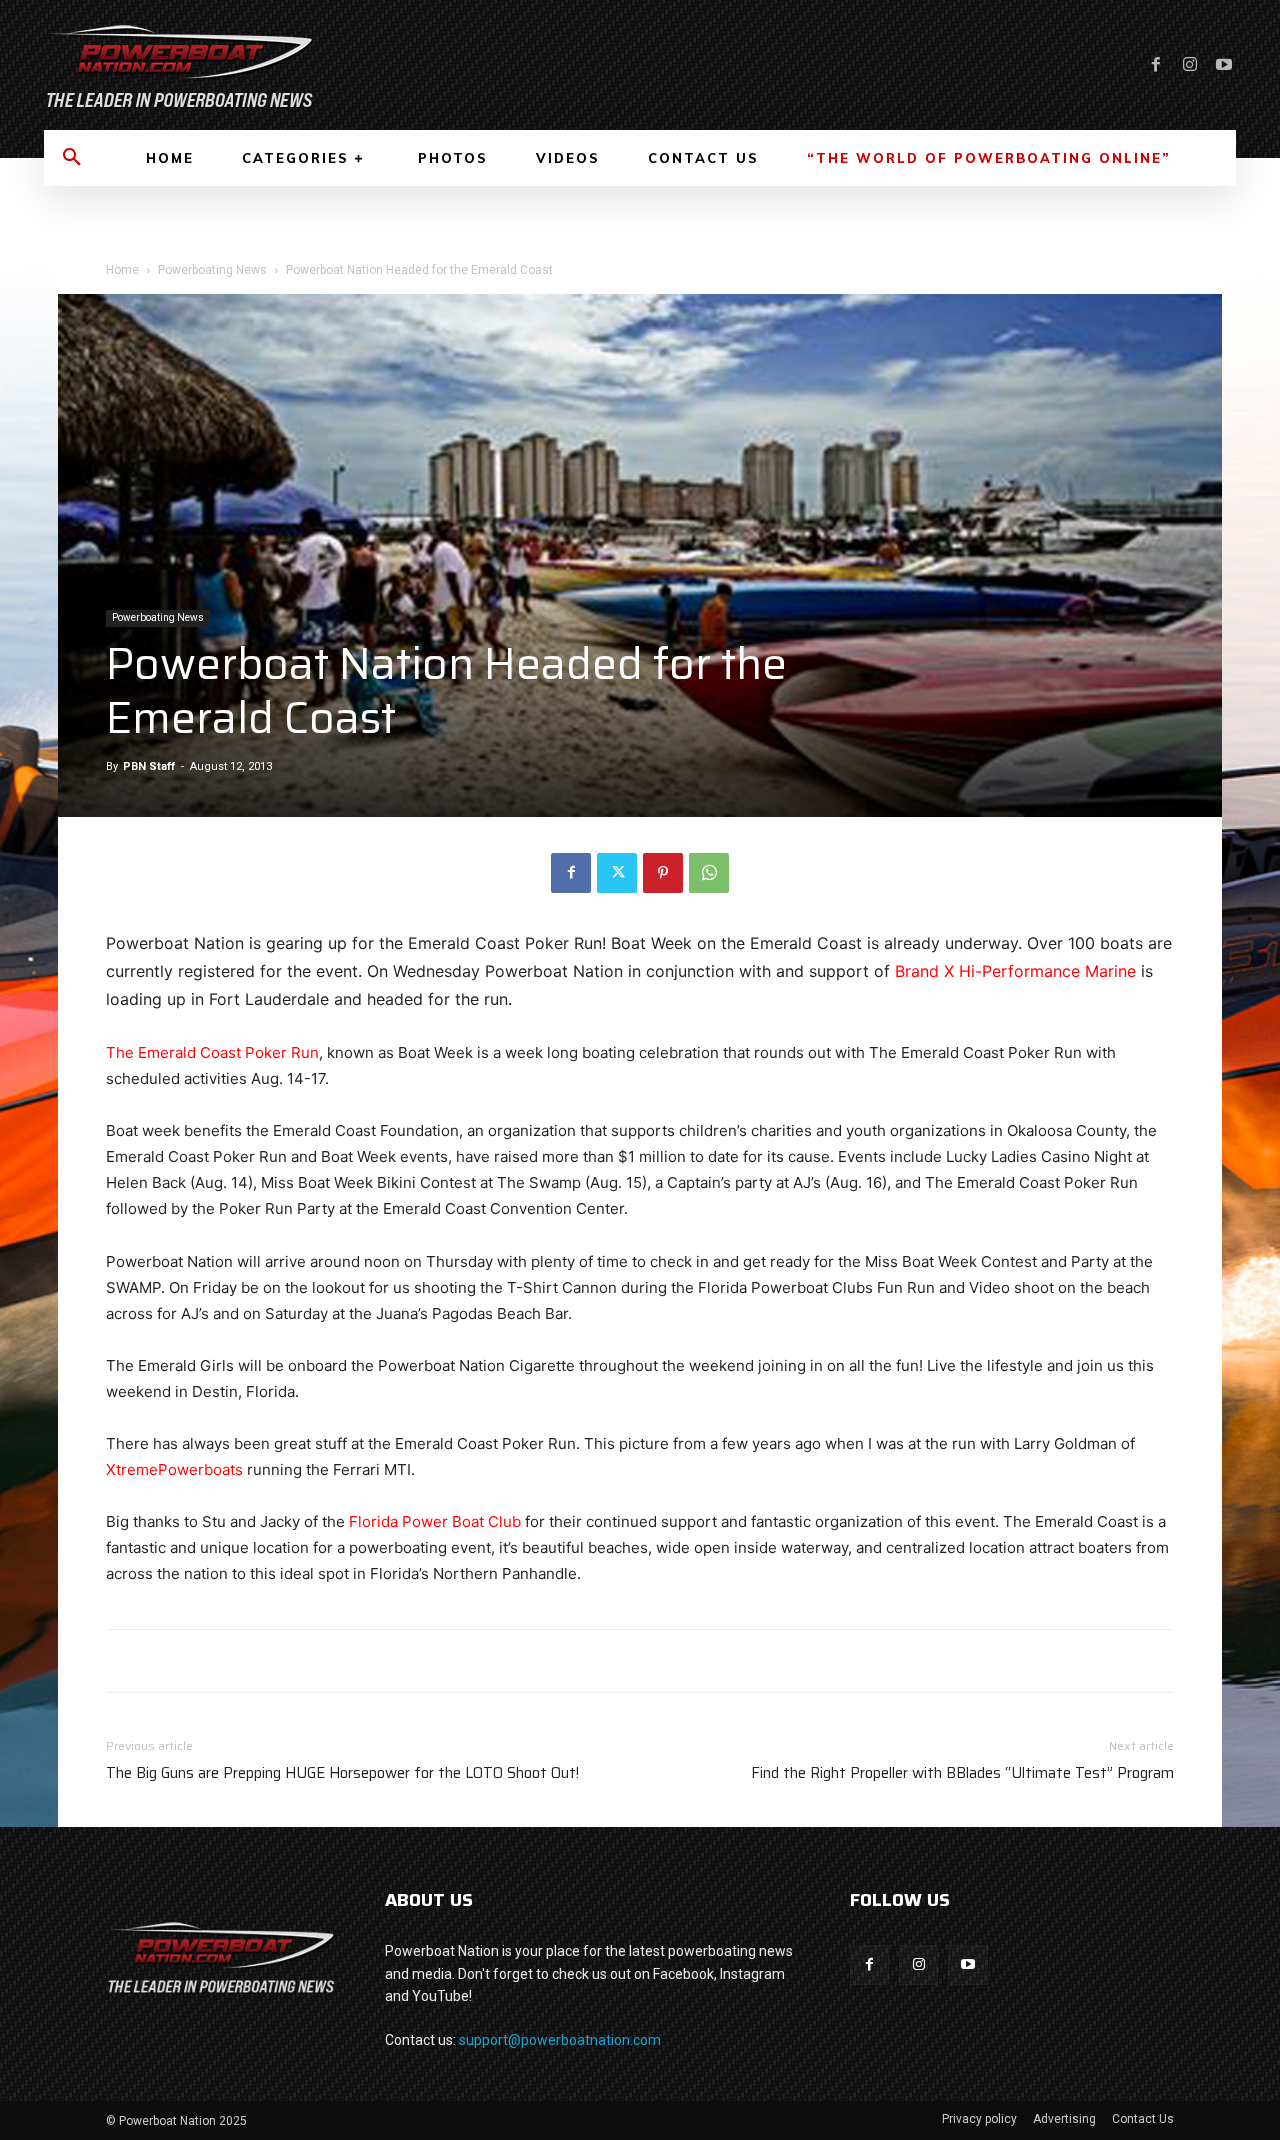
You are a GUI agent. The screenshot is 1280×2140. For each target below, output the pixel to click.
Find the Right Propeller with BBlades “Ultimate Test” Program (962, 1773)
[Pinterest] (663, 873)
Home (122, 270)
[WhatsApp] (709, 873)
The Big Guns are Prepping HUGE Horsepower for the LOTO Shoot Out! (342, 1773)
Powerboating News (212, 270)
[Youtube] (1224, 65)
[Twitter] (617, 873)
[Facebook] (1156, 65)
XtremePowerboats (174, 1469)
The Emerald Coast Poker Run (212, 1052)
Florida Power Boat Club (435, 1521)
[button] (72, 158)
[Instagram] (1190, 65)
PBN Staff (149, 766)
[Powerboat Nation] (330, 65)
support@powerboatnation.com (560, 2040)
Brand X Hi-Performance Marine (1015, 971)
